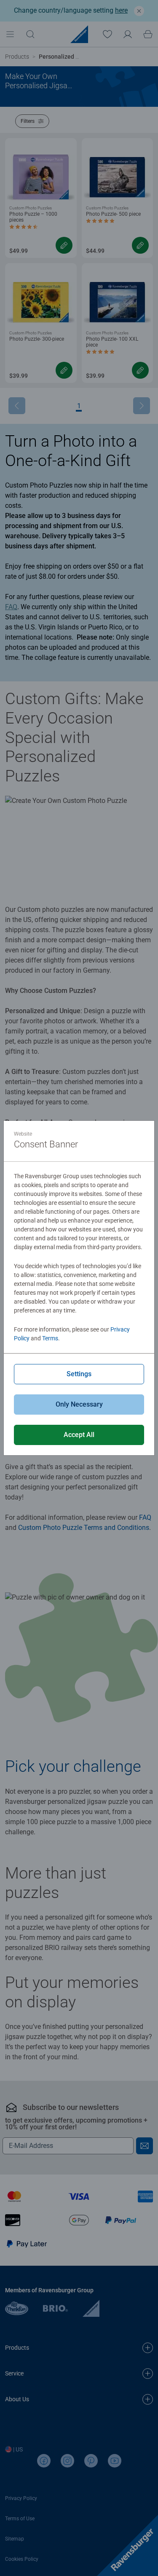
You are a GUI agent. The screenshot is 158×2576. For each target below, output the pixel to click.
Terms (50, 1338)
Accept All (79, 1435)
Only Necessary (79, 1404)
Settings (79, 1374)
